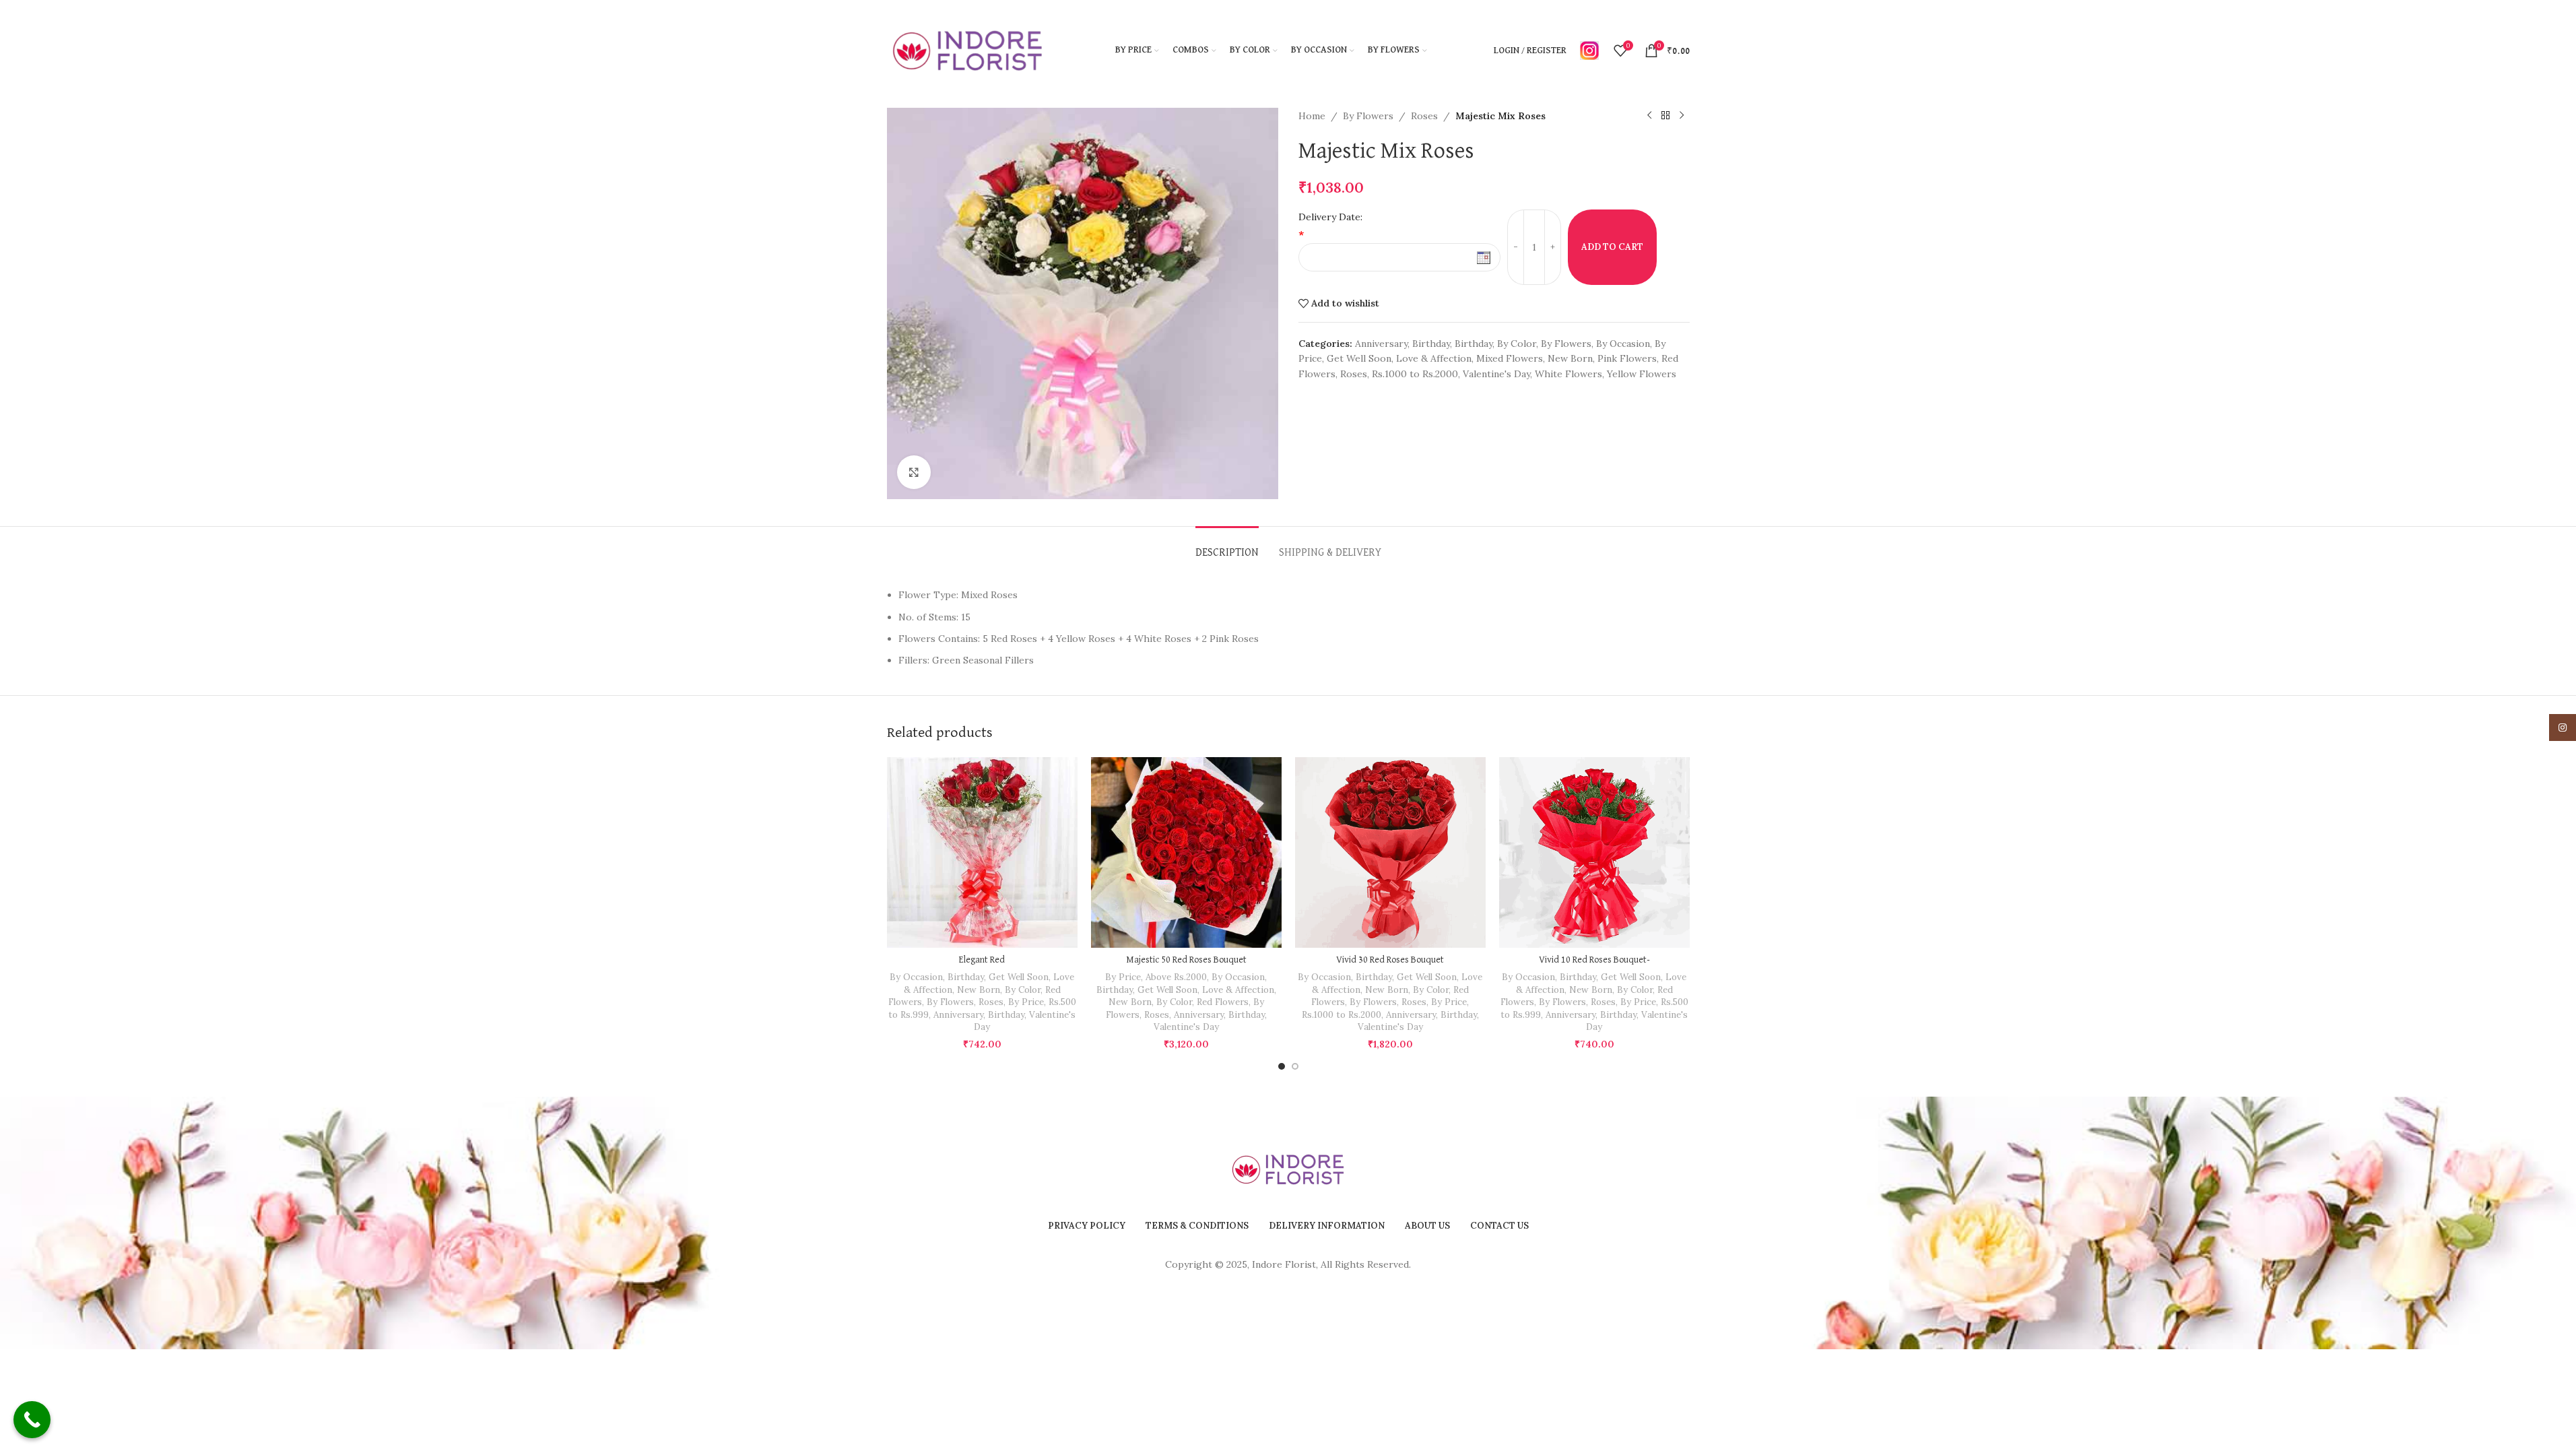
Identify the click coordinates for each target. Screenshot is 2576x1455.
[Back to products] (1665, 116)
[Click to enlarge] (914, 472)
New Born (1570, 358)
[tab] (1227, 547)
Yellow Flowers (1642, 374)
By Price (1026, 1002)
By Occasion (1623, 344)
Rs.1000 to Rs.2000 (1415, 374)
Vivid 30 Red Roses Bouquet (1390, 960)
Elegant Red (982, 960)
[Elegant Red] (982, 852)
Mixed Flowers (1510, 358)
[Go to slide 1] (1282, 1066)
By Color (1517, 344)
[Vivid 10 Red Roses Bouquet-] (1594, 852)
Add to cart (1612, 247)
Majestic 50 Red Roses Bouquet (1186, 960)
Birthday (1431, 344)
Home (1312, 116)
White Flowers (1568, 374)
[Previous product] (1649, 116)
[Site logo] (968, 50)
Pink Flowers (1627, 358)
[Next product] (1682, 116)
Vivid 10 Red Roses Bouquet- (1594, 960)
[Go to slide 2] (1295, 1066)
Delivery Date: (1330, 217)
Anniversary (1381, 344)
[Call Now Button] (32, 1420)
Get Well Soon (1359, 358)
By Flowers (1368, 116)
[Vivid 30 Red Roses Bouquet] (1390, 852)
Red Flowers (1223, 1002)
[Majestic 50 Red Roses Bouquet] (1186, 852)
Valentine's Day (1496, 374)
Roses (1424, 116)
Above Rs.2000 (1176, 977)
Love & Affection (1434, 358)
